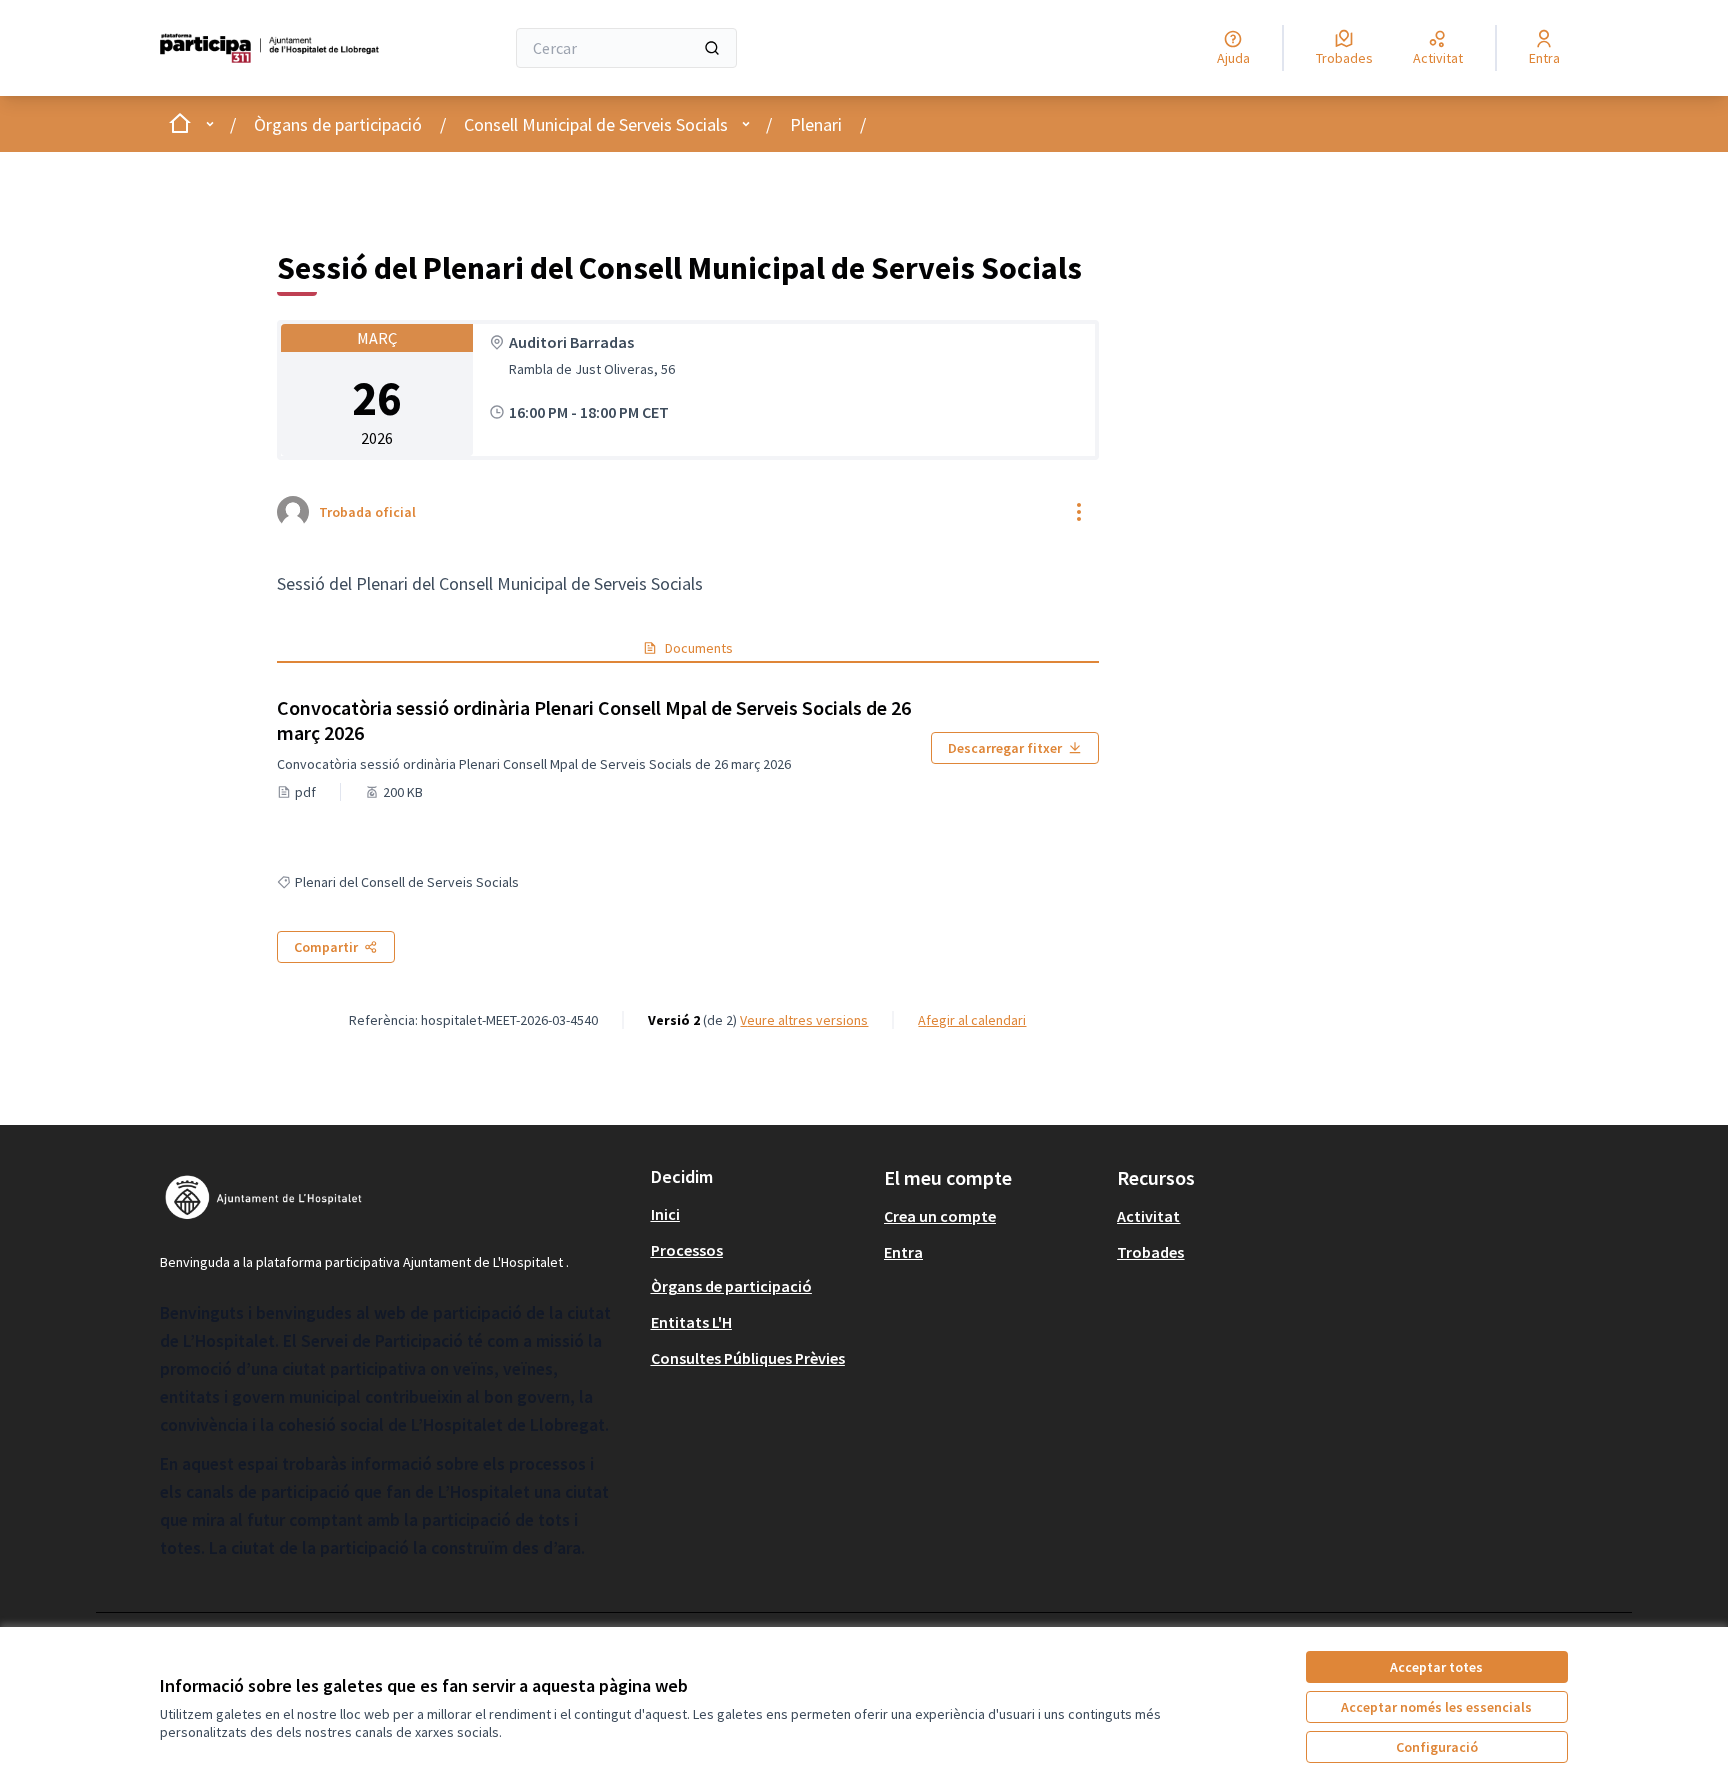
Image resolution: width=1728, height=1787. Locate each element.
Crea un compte (940, 1216)
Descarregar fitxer (1005, 748)
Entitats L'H (691, 1322)
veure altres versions (804, 1020)
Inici (665, 1214)
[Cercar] (712, 48)
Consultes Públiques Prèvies (748, 1358)
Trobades (1150, 1252)
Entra (903, 1252)
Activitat (1148, 1216)
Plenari (816, 124)
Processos (687, 1250)
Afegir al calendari (972, 1020)
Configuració (1437, 1747)
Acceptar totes (1436, 1667)
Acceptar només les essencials (1436, 1707)
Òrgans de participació (338, 124)
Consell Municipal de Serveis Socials (596, 124)
